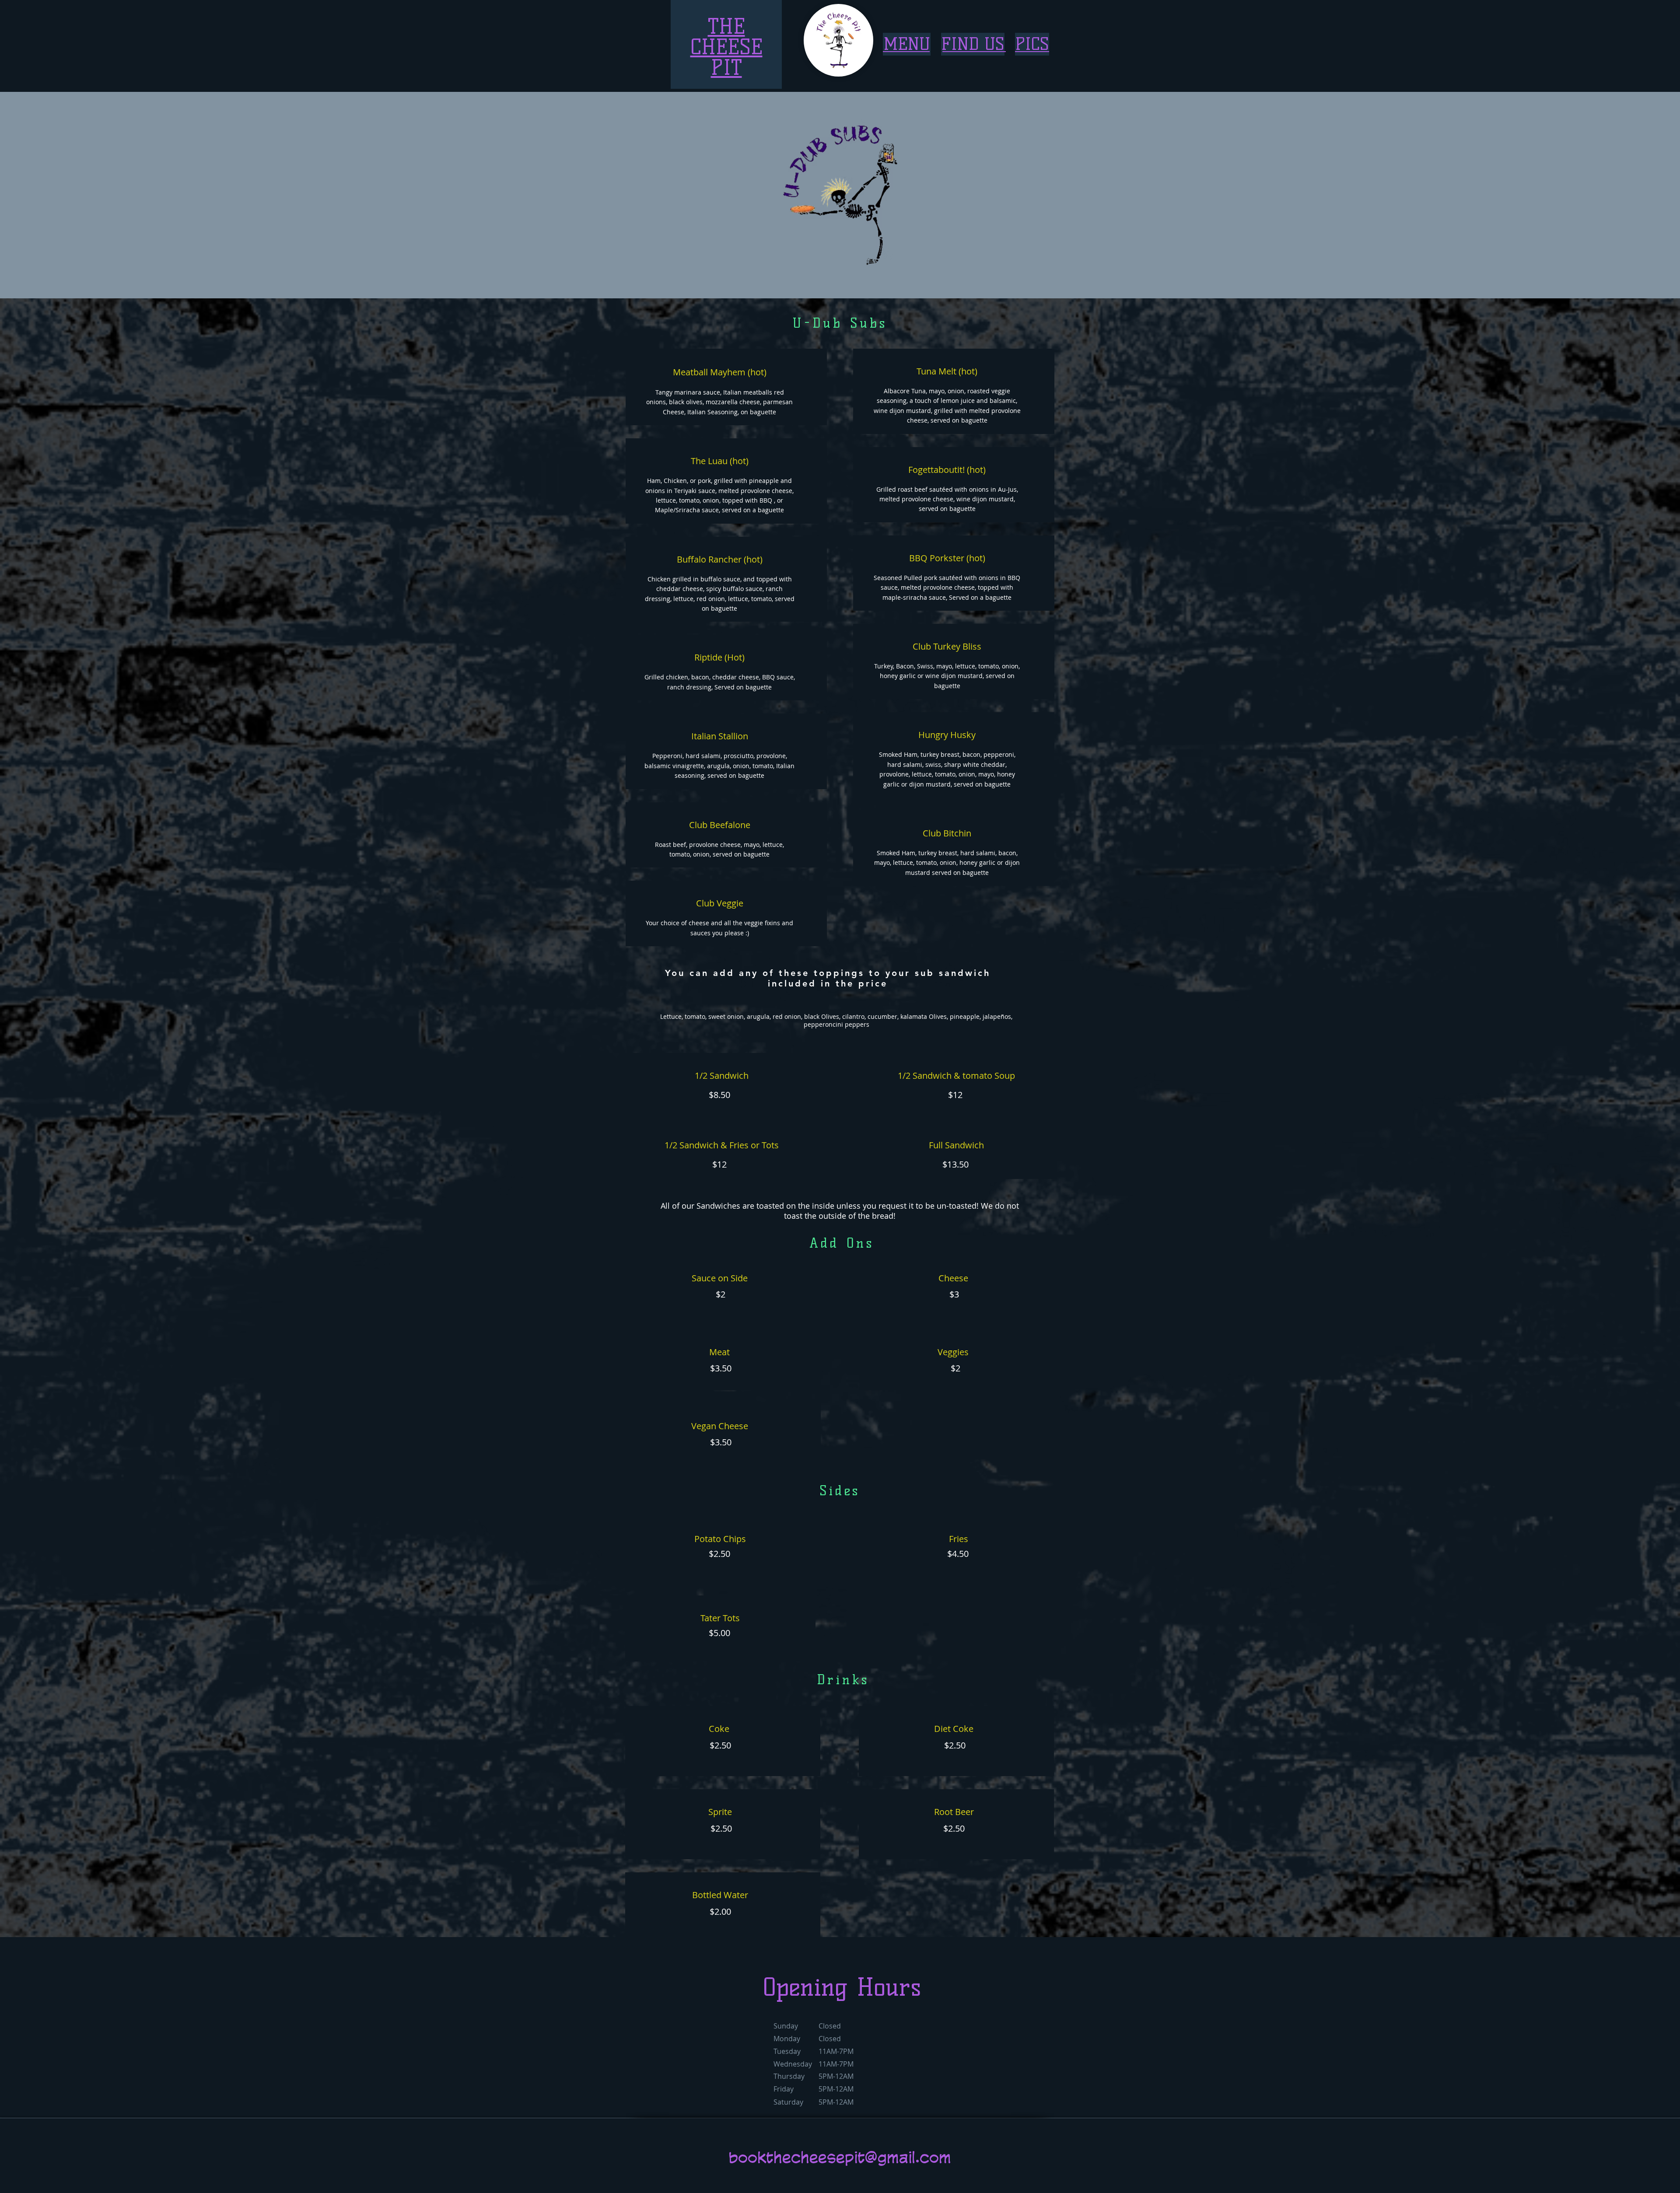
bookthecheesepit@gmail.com (840, 2157)
